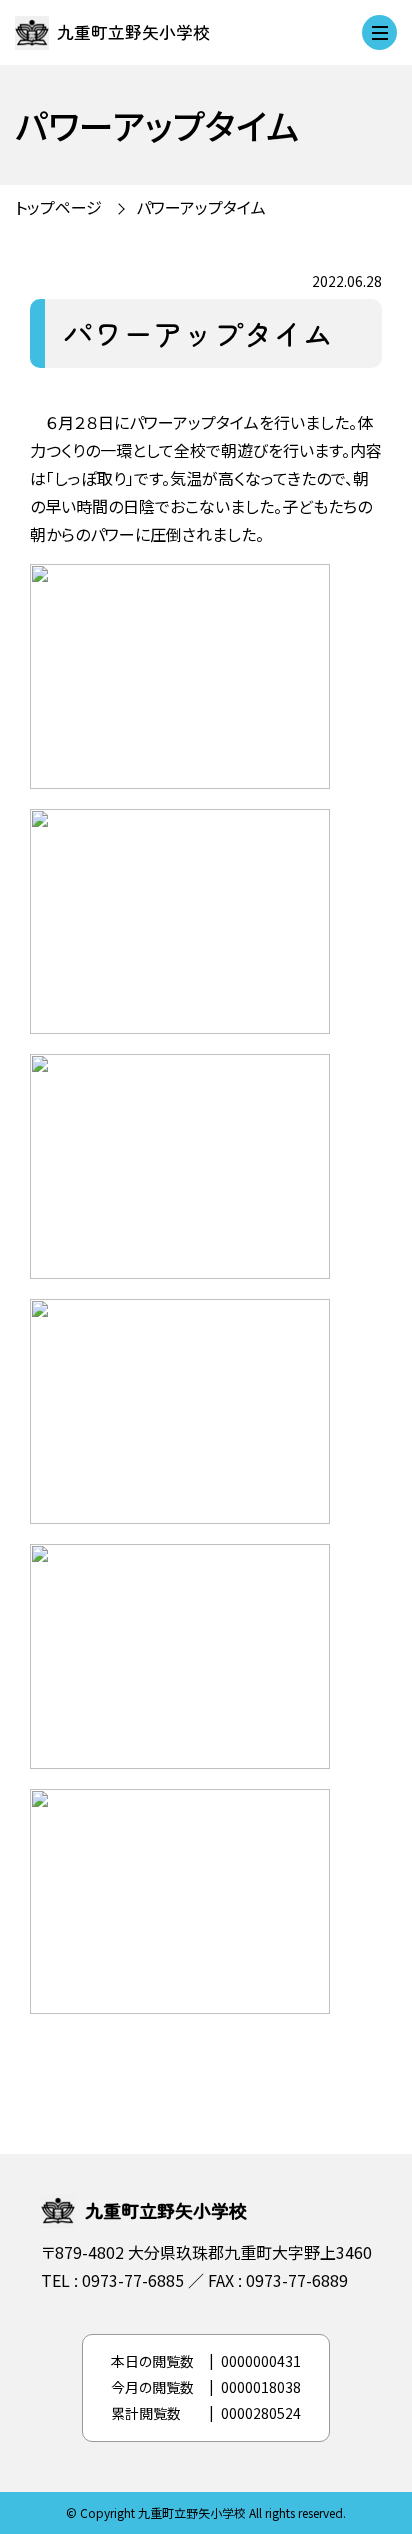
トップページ (58, 207)
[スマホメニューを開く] (379, 32)
